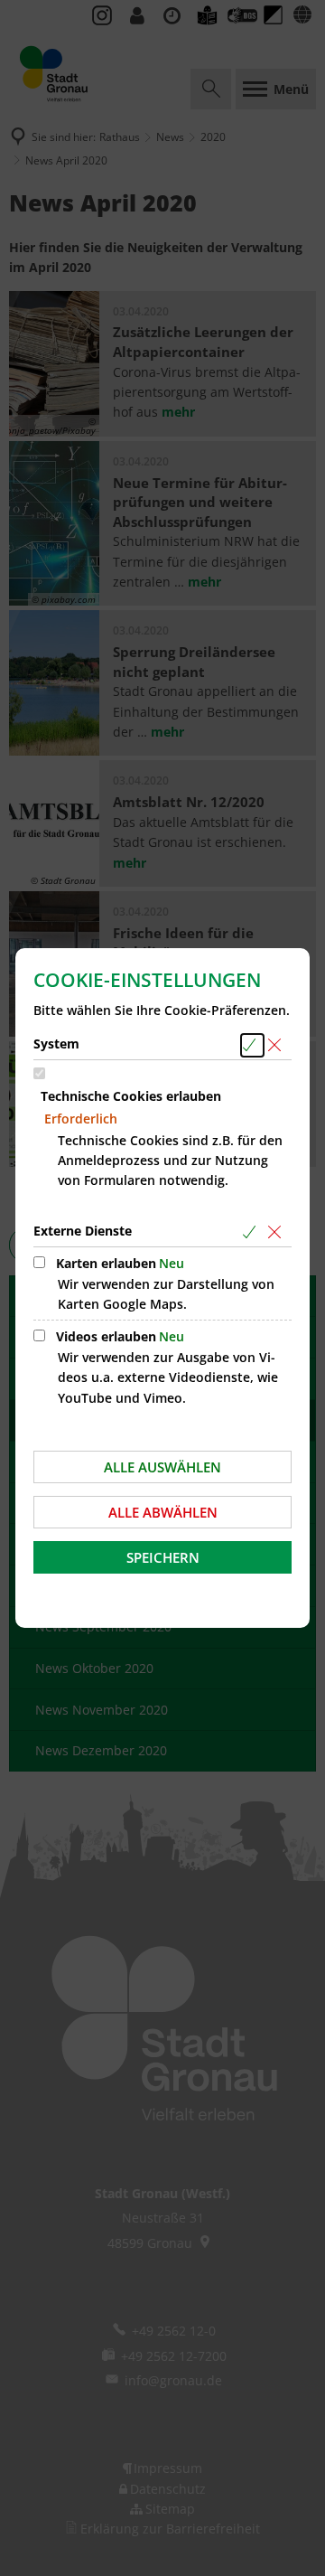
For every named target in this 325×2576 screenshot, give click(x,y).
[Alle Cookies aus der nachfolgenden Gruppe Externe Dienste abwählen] (278, 1232)
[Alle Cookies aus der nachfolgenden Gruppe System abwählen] (278, 1045)
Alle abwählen (163, 1512)
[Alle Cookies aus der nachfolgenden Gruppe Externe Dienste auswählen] (252, 1232)
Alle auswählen (162, 1467)
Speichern (163, 1557)
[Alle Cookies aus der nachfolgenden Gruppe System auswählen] (252, 1045)
